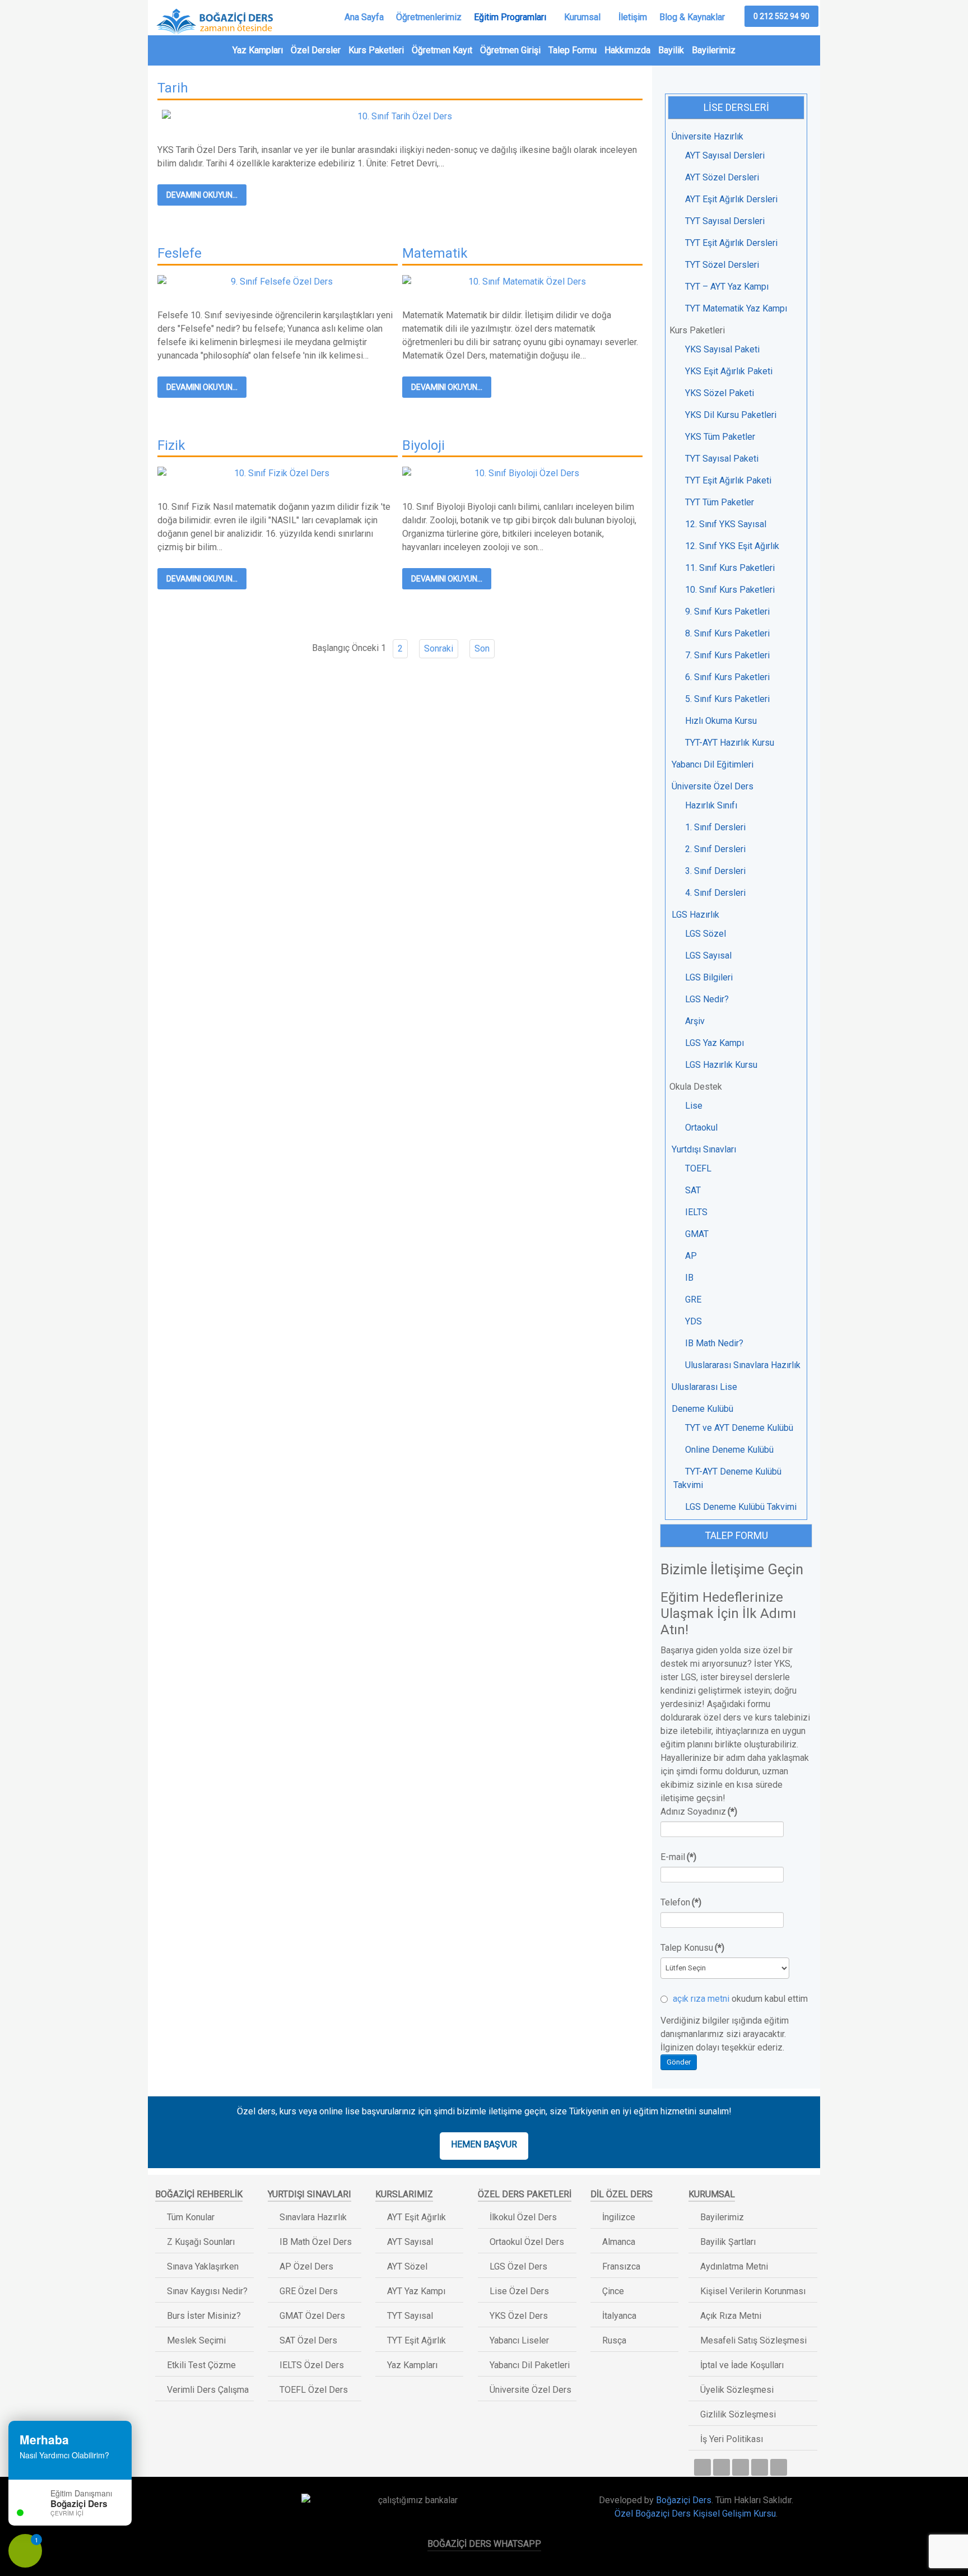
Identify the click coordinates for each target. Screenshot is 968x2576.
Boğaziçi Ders (684, 2500)
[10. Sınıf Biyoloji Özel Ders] (522, 473)
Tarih (173, 88)
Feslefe (180, 253)
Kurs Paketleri (376, 50)
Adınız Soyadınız (699, 1812)
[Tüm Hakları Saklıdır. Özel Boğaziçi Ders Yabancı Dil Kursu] (206, 2504)
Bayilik (671, 50)
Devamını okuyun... (202, 195)
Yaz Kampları (258, 50)
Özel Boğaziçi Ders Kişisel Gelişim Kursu (695, 2514)
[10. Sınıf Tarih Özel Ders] (400, 116)
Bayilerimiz (714, 50)
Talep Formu (573, 50)
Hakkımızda (627, 50)
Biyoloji (424, 445)
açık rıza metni (701, 1999)
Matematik (435, 253)
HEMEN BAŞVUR (484, 2144)
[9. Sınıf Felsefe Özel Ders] (278, 281)
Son (482, 648)
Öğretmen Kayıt (442, 50)
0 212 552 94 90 (781, 16)
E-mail (678, 1857)
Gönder (679, 2062)
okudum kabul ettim (739, 1999)
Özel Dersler (316, 50)
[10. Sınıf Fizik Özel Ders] (278, 473)
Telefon (681, 1902)
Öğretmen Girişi (510, 50)
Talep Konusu (692, 1948)
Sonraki (439, 648)
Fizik (171, 445)
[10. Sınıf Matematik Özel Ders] (522, 281)
